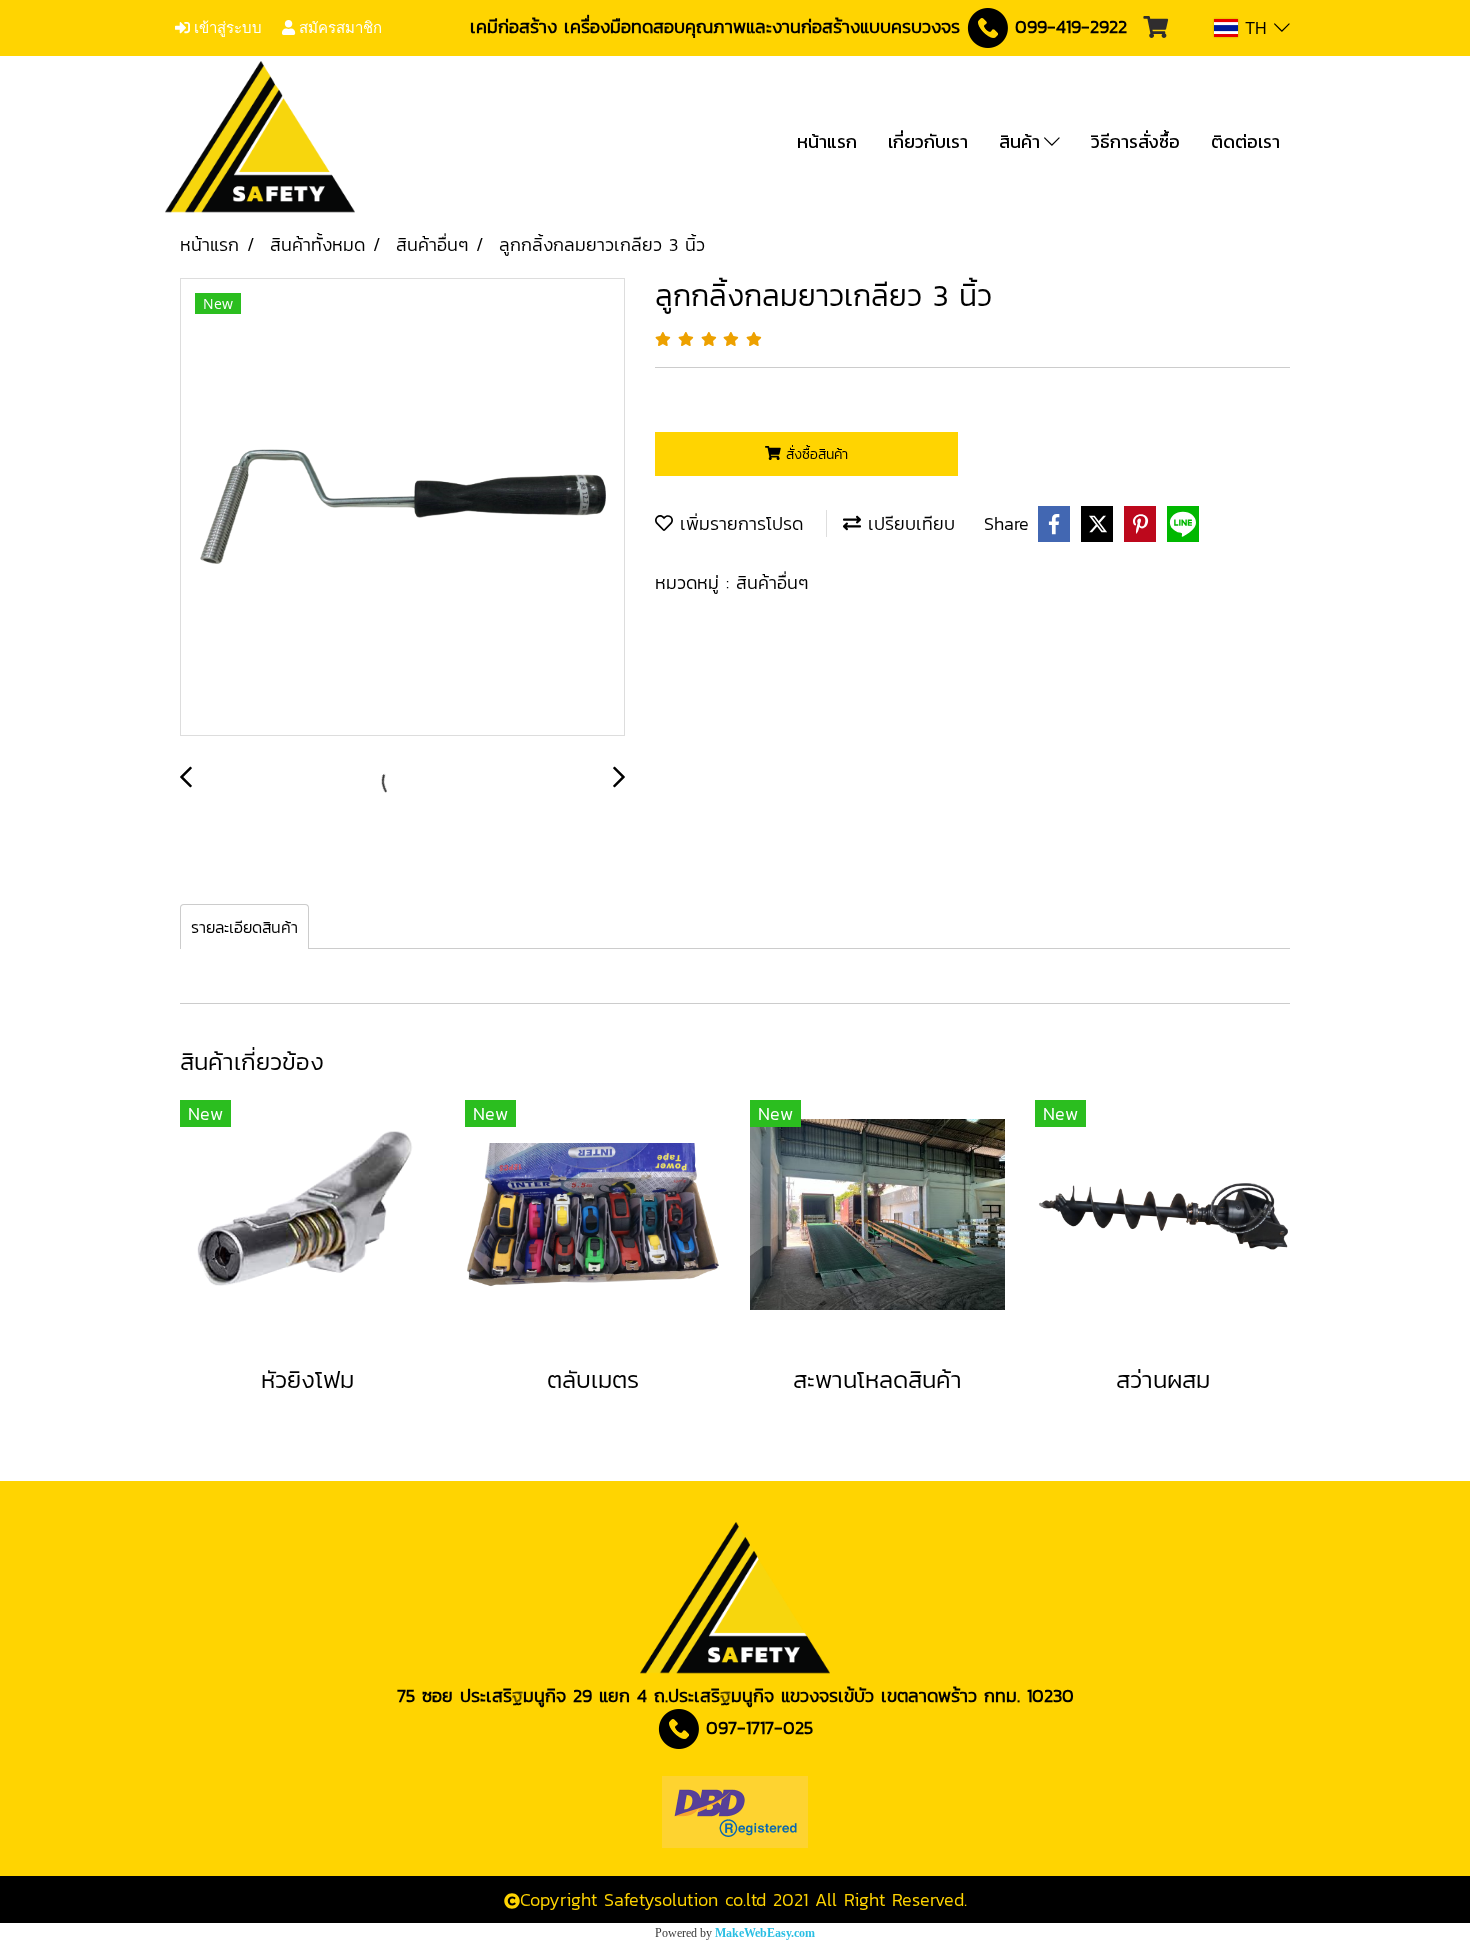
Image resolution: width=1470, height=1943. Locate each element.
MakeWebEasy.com (765, 1933)
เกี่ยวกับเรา (928, 141)
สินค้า (1021, 141)
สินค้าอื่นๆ (772, 582)
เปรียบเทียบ (908, 523)
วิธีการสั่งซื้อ (1135, 141)
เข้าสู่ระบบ (226, 28)
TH (1256, 27)
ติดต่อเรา (1245, 141)
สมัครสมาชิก (338, 28)
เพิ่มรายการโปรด (738, 523)
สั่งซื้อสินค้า (814, 454)
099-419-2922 (1071, 26)
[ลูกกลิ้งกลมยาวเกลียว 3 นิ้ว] (402, 508)
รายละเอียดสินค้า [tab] (244, 927)
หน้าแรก (827, 141)
